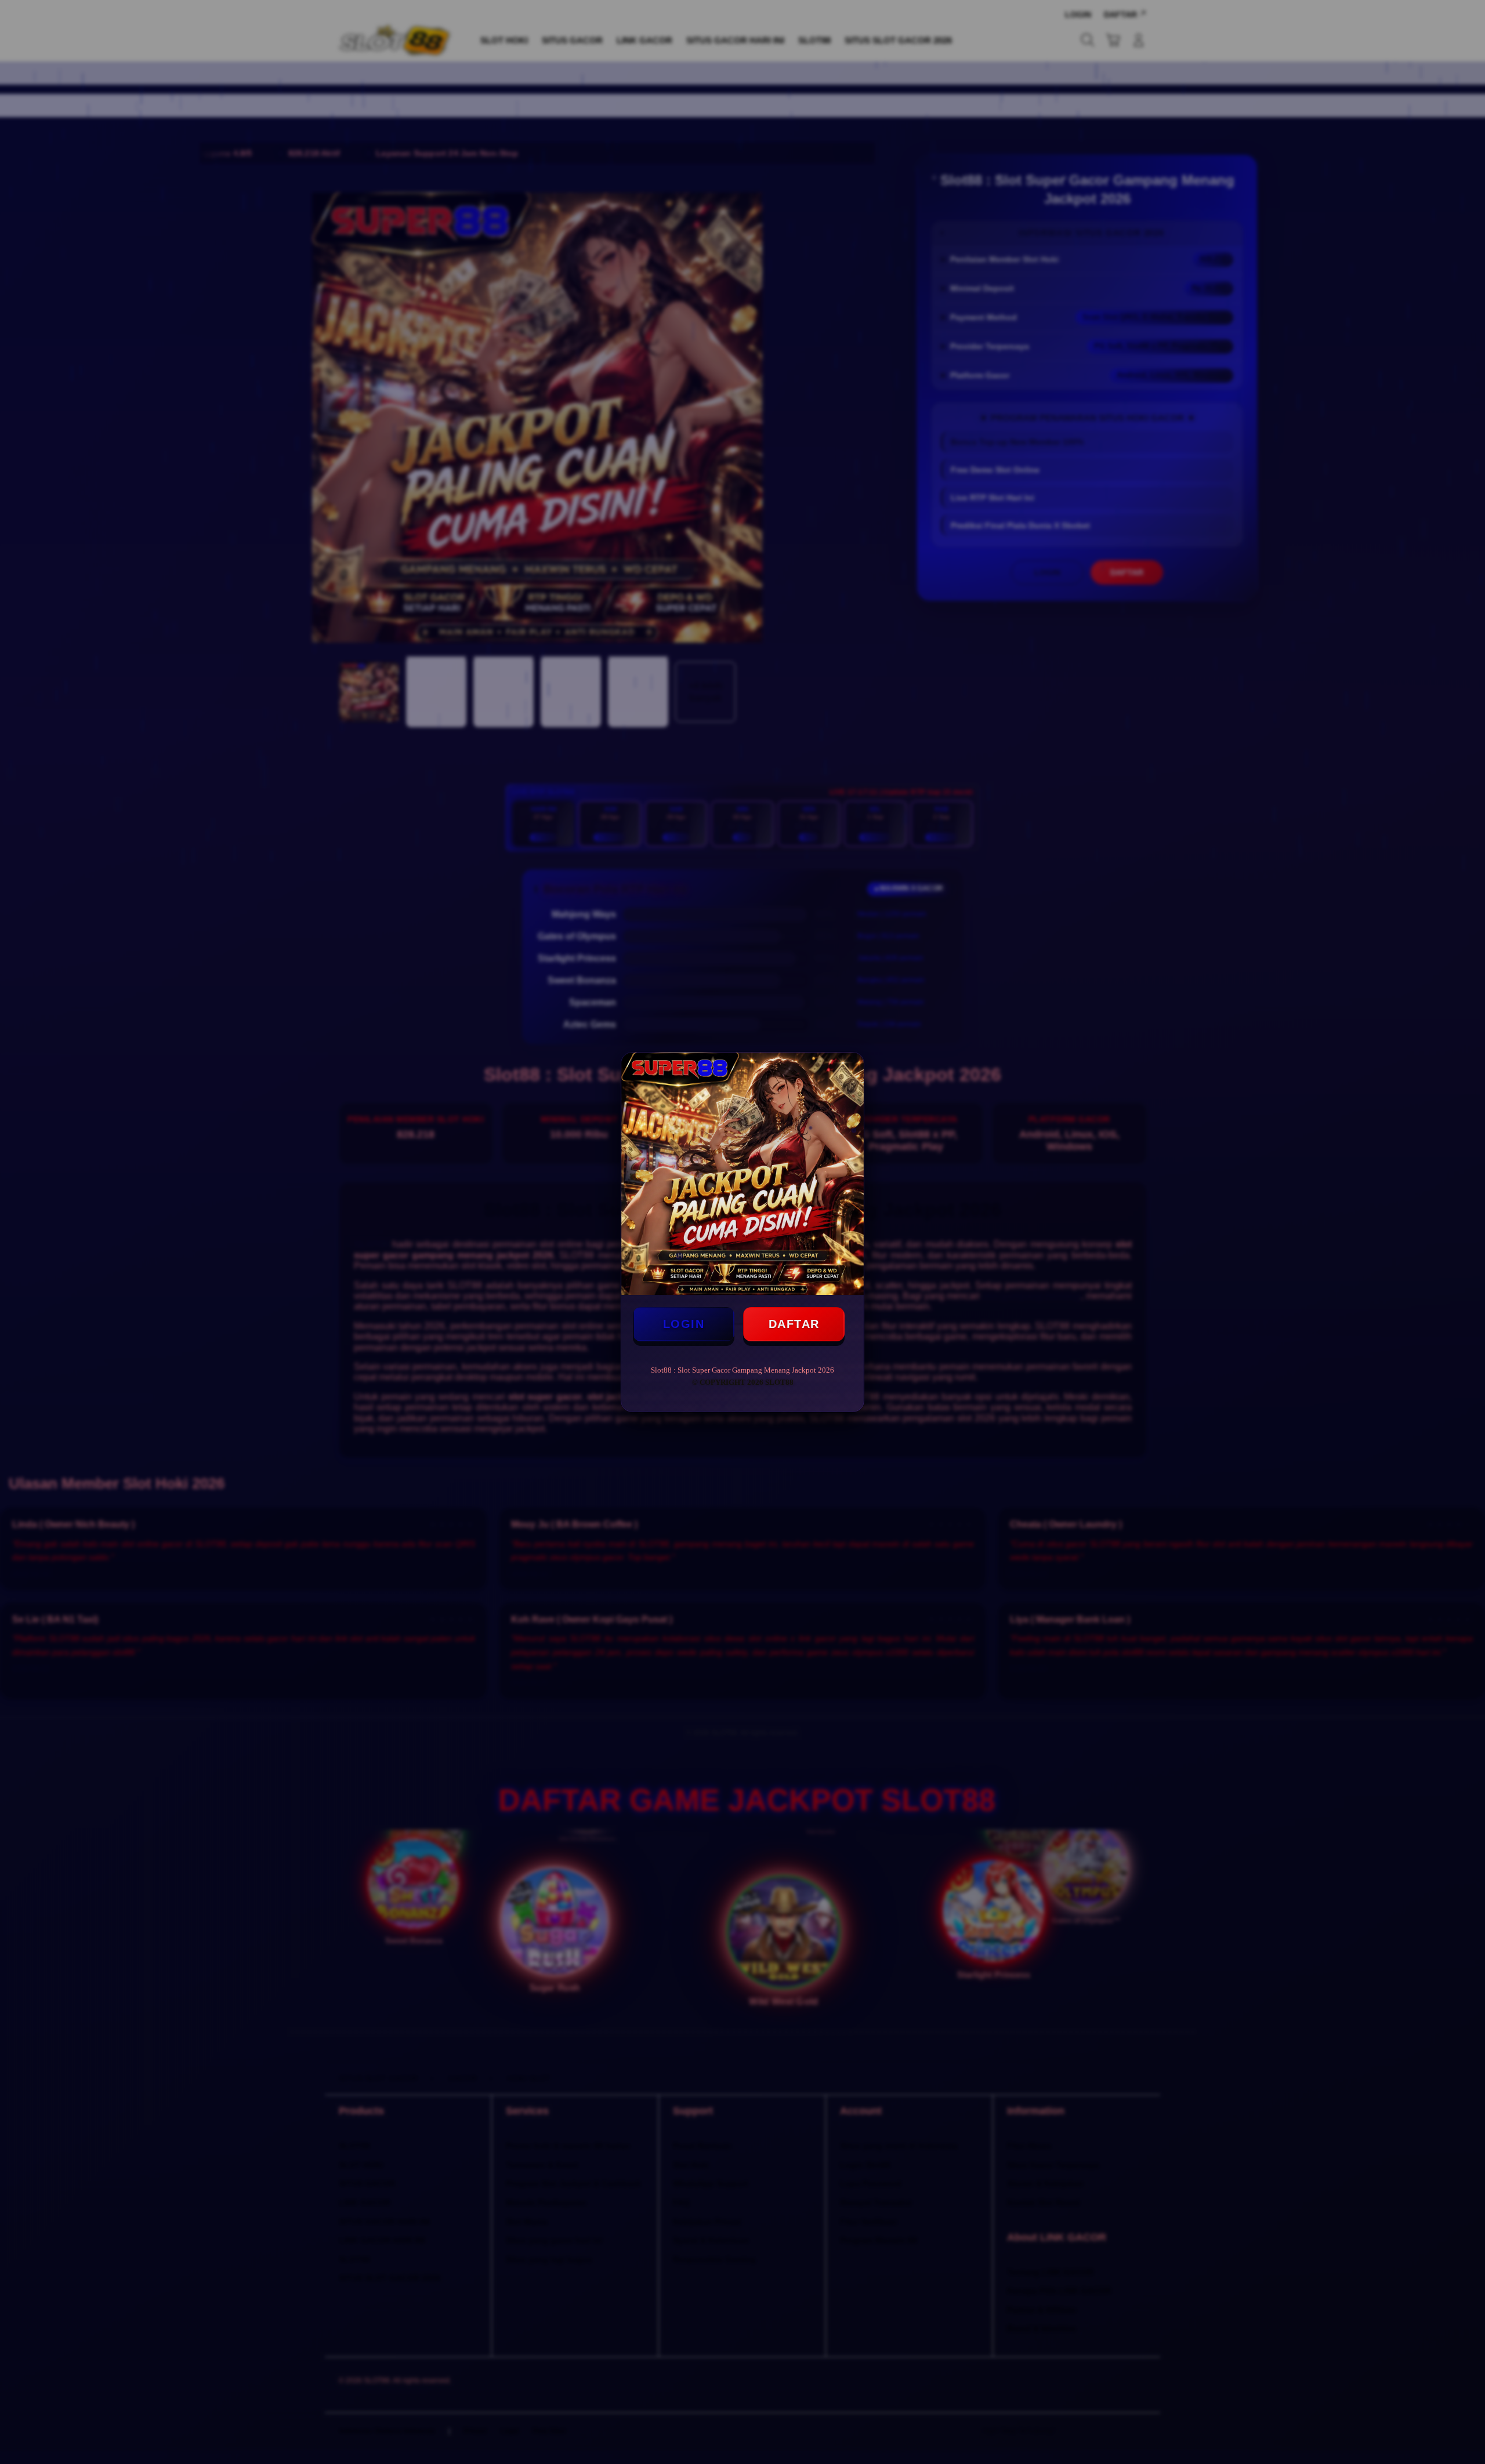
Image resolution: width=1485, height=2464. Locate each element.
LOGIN (684, 1324)
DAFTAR (794, 1324)
